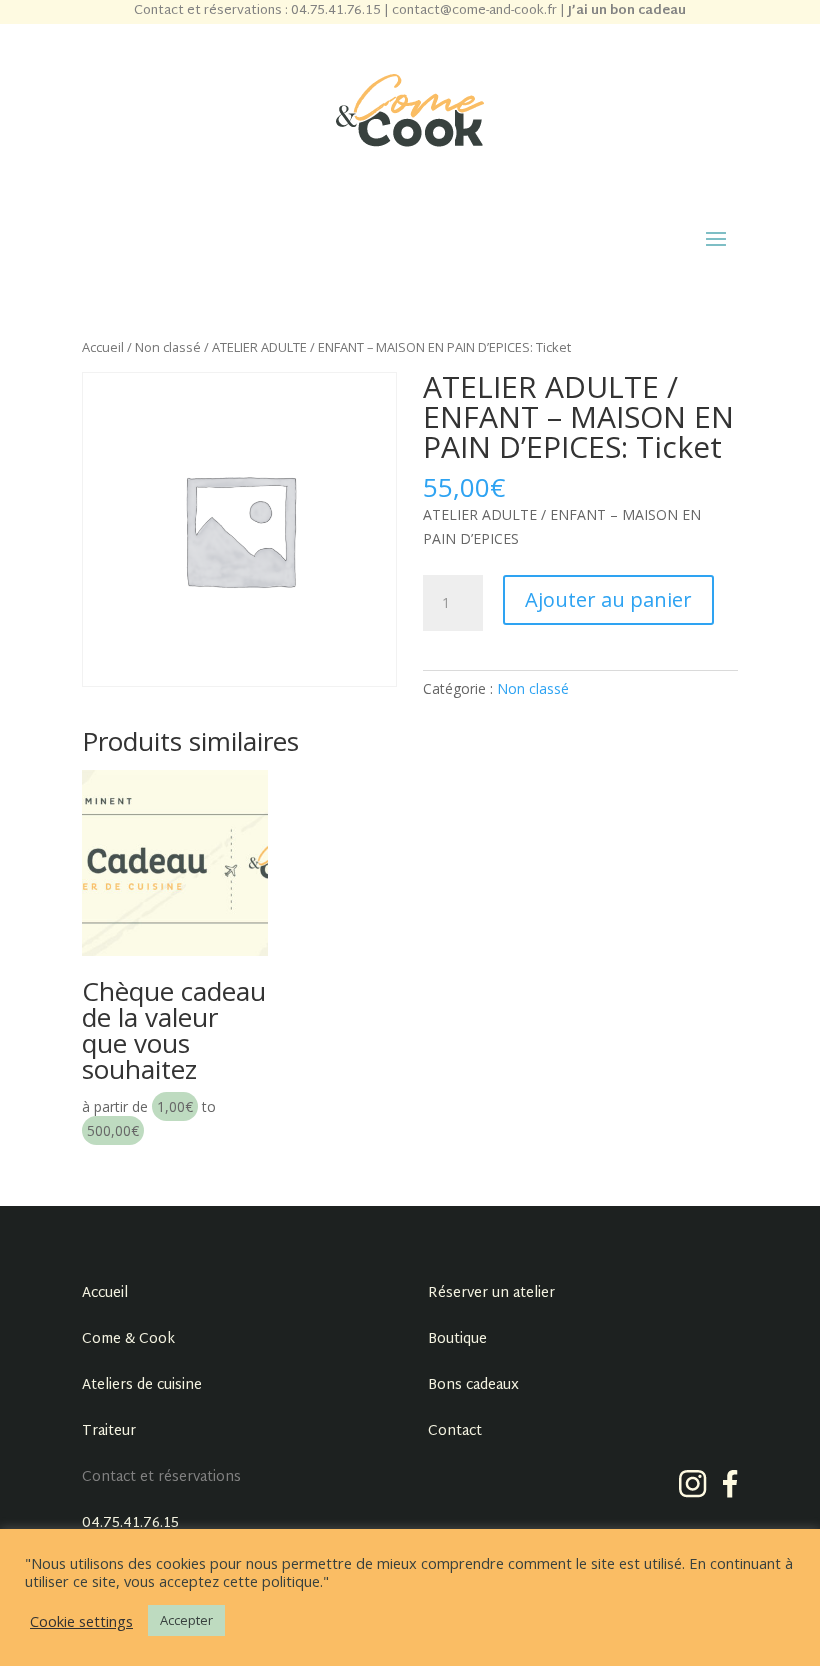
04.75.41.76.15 (130, 1523)
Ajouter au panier (608, 599)
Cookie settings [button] (81, 1621)
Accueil (103, 347)
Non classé (168, 347)
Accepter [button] (186, 1620)
